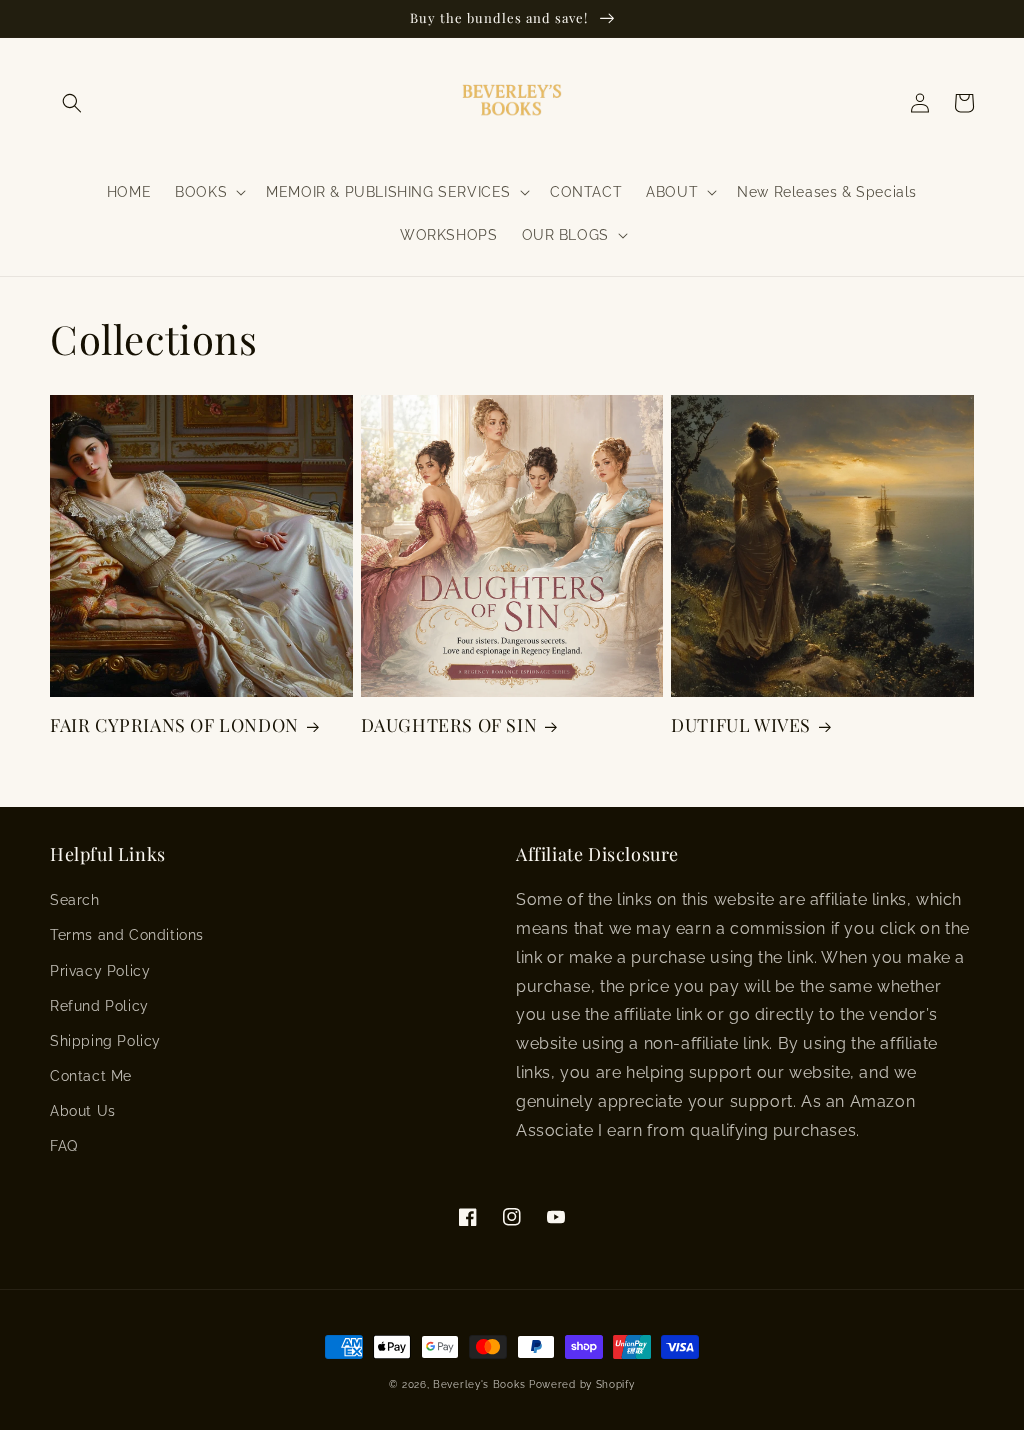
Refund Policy (99, 1006)
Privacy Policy (100, 971)
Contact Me (91, 1076)
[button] (72, 103)
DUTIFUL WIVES (741, 725)
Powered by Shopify (582, 1384)
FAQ (64, 1146)
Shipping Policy (105, 1041)
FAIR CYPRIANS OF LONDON (174, 725)
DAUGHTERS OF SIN (449, 725)
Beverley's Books (479, 1384)
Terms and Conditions (127, 935)
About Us (83, 1111)
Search (75, 900)
